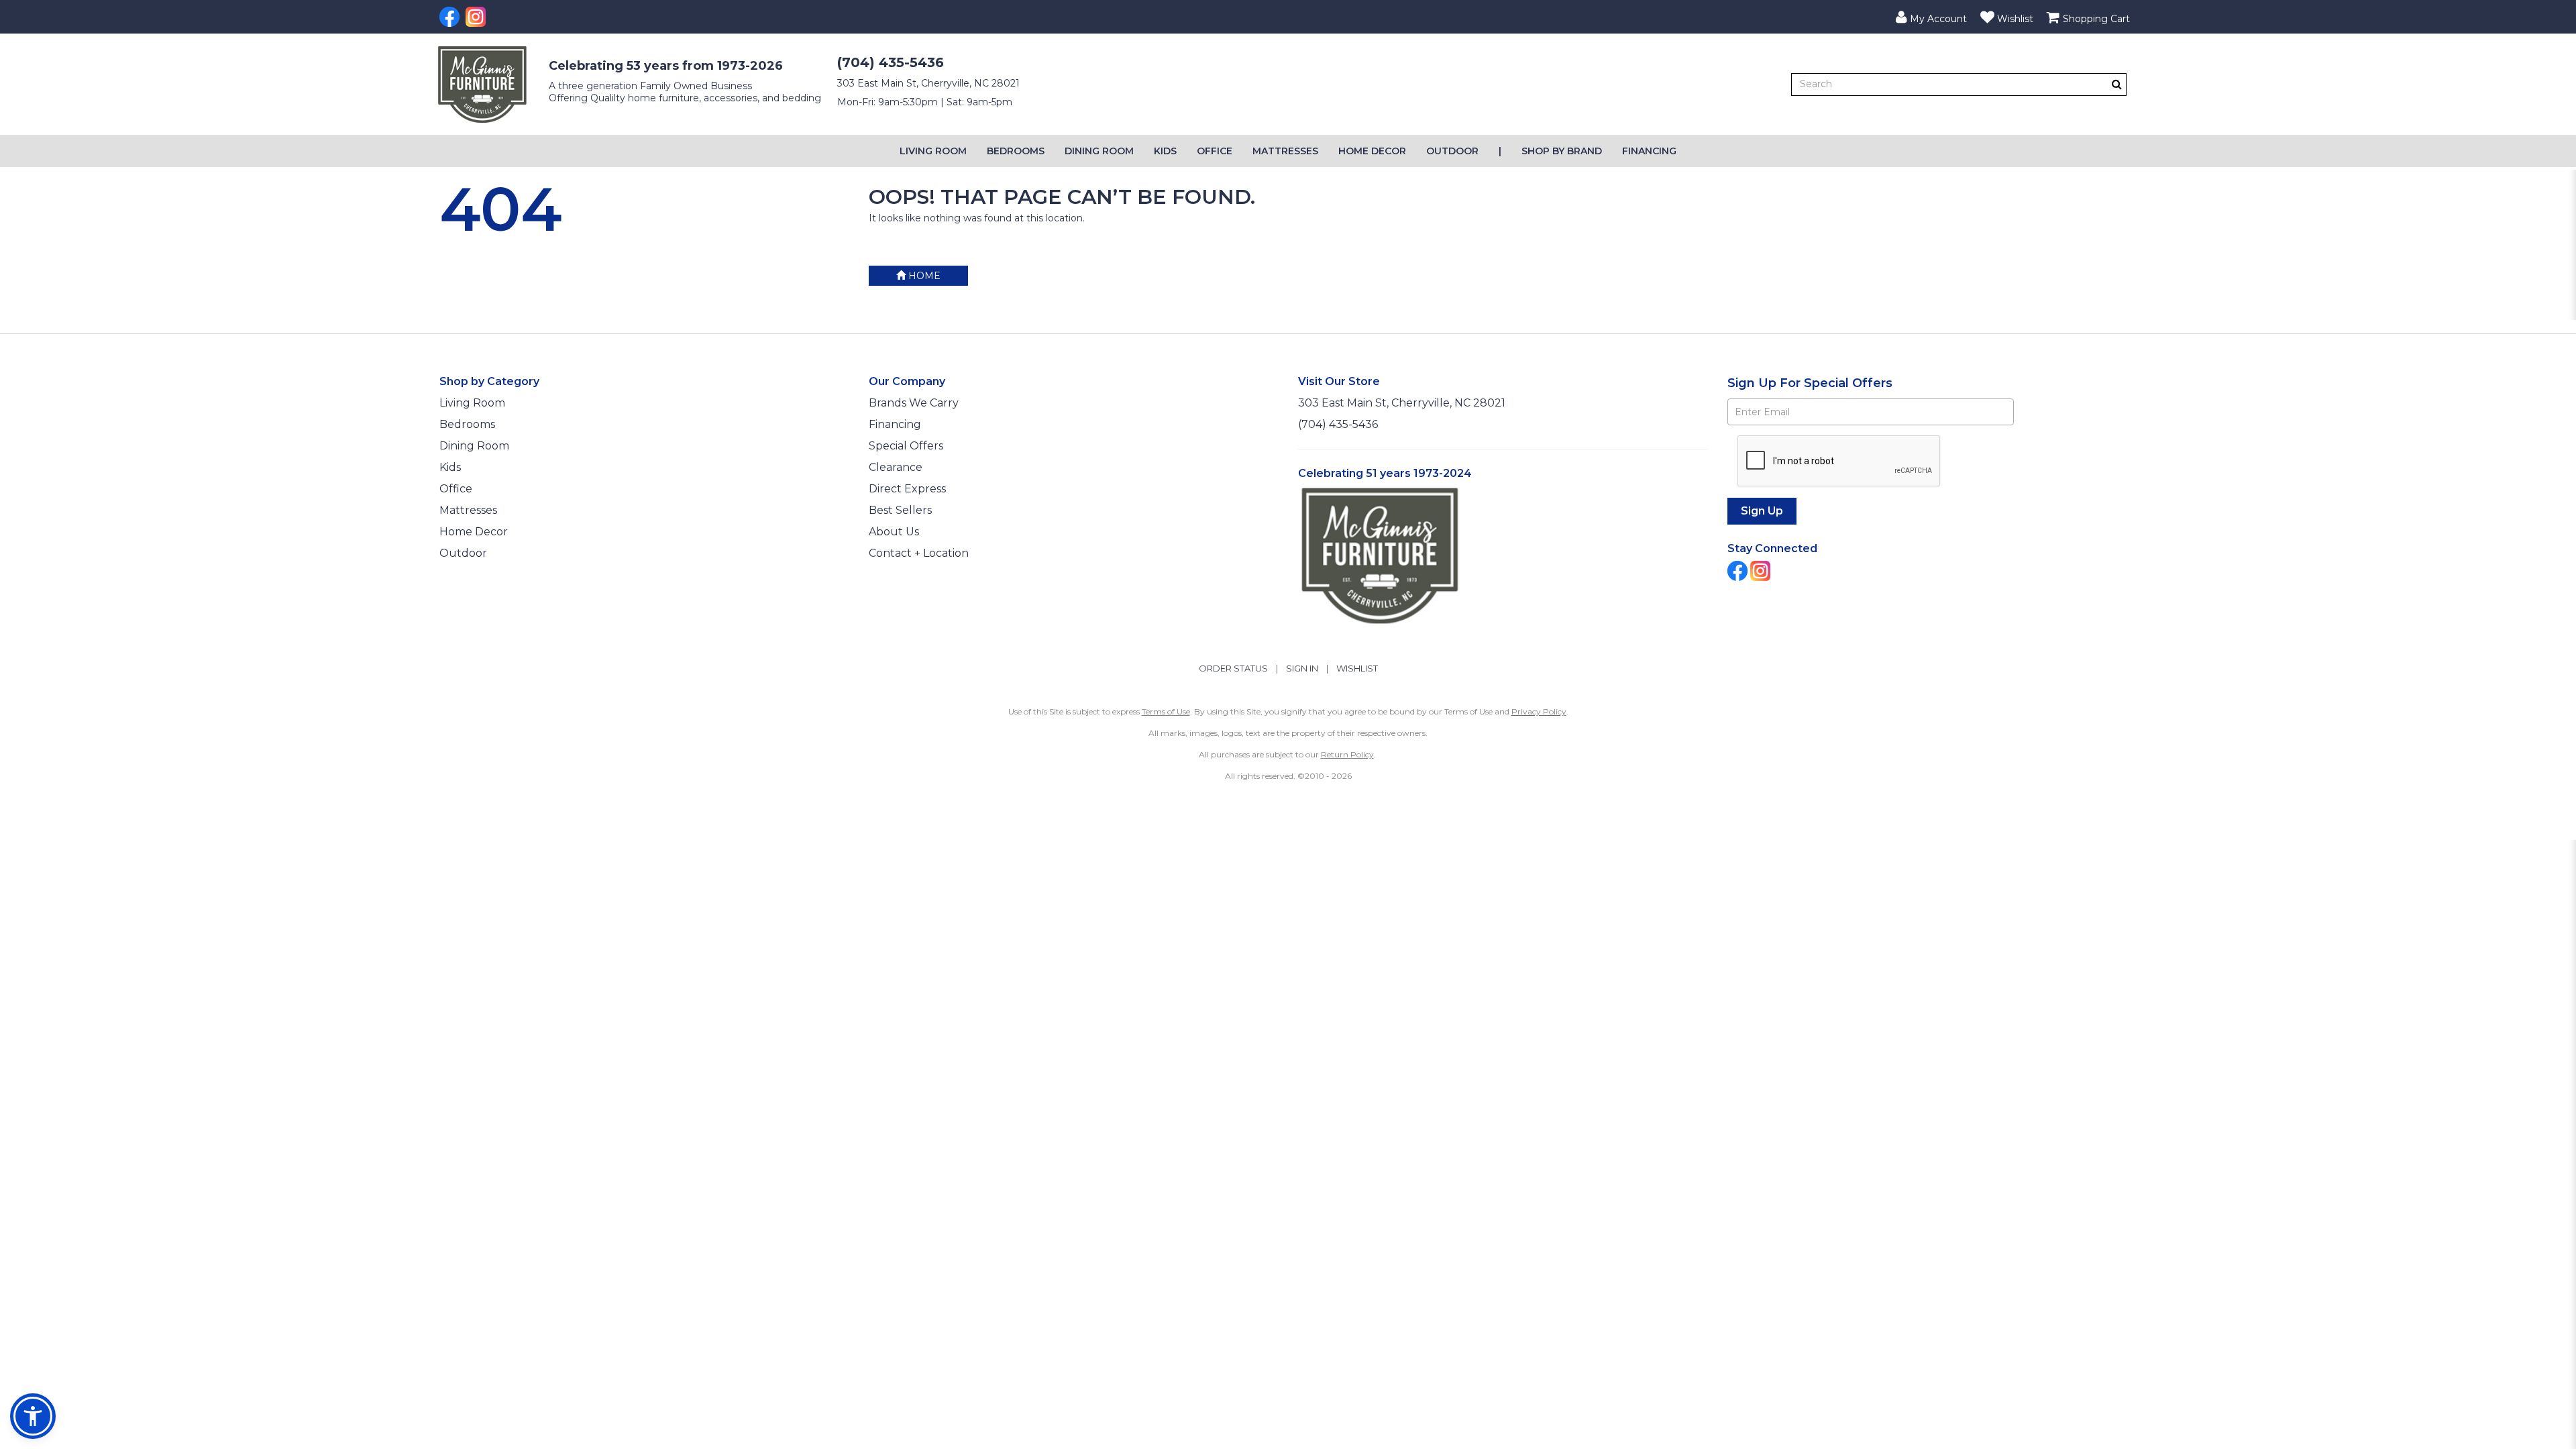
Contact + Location (919, 553)
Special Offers (906, 446)
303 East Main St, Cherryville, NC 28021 (928, 83)
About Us (894, 532)
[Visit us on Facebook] (451, 17)
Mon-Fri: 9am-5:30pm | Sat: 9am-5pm (925, 102)
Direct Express (907, 489)
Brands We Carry (914, 403)
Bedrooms (1016, 151)
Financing (1649, 151)
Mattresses (1285, 151)
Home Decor (1372, 151)
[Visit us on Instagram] (477, 17)
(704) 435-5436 (891, 62)
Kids (1165, 151)
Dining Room (1099, 151)
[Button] (2117, 84)
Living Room (933, 151)
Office (1215, 151)
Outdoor (1452, 151)
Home (923, 276)
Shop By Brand (1562, 151)
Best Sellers (900, 510)
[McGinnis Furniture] (482, 85)
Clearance (896, 467)
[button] (1931, 17)
